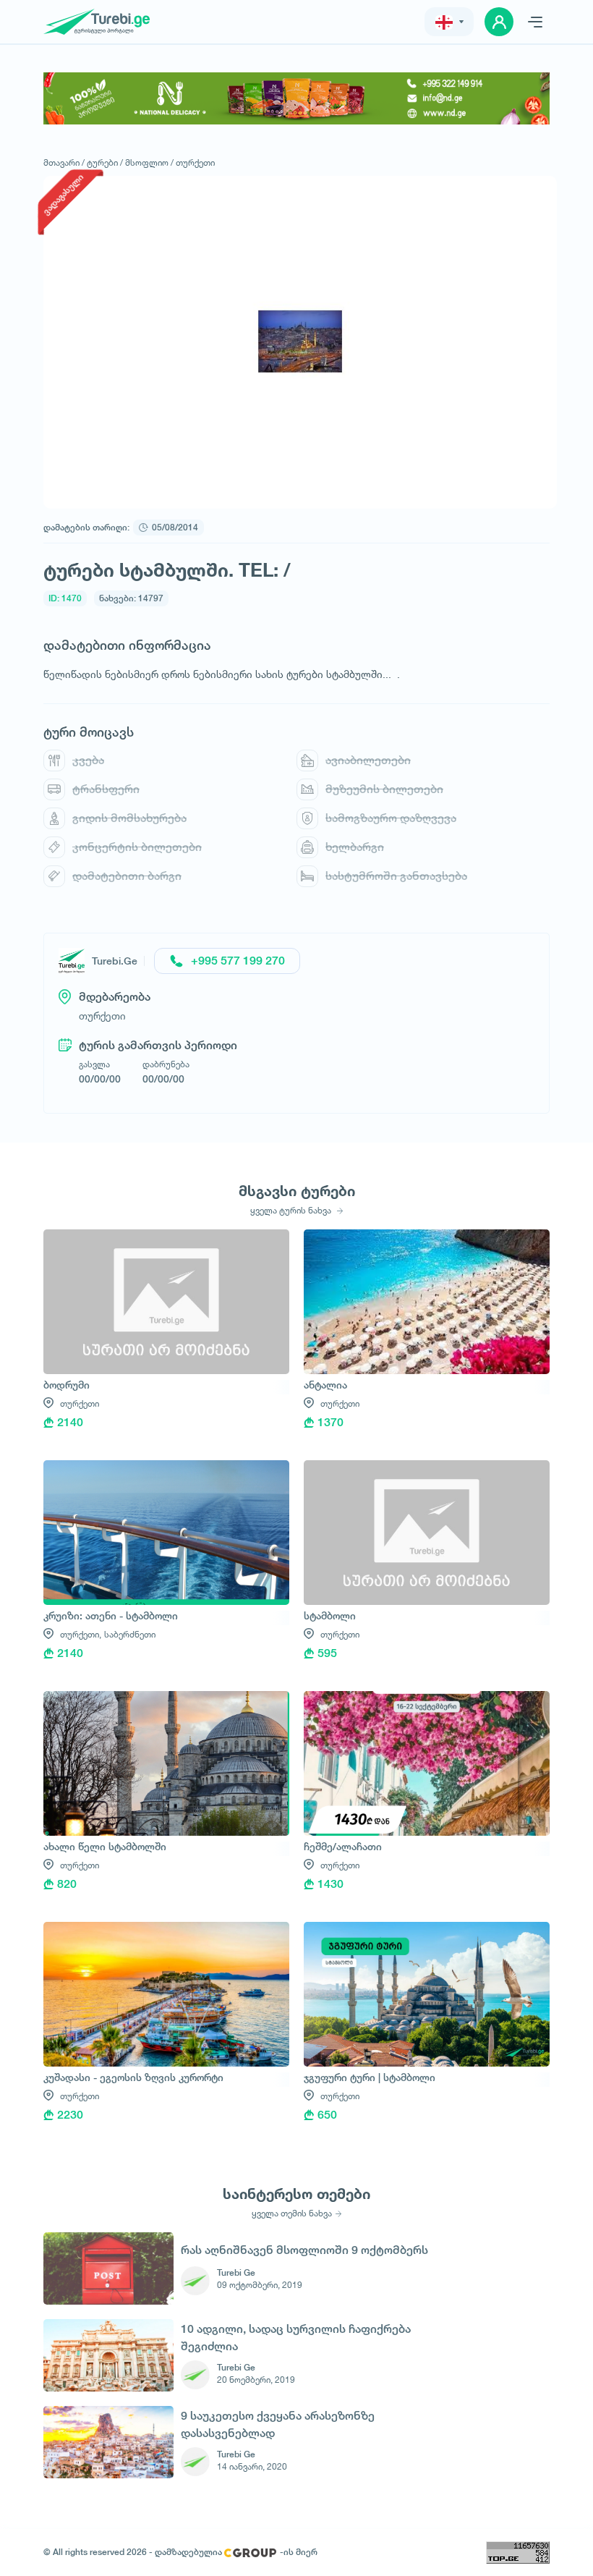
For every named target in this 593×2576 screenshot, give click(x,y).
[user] (499, 22)
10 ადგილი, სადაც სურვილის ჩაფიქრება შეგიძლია (296, 2338)
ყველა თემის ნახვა (292, 2213)
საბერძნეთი (130, 1634)
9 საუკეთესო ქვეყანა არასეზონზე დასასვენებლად (278, 2424)
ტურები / (105, 162)
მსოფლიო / (149, 162)
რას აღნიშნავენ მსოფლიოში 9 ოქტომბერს (304, 2250)
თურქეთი (195, 162)
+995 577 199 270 (238, 961)
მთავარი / (64, 162)
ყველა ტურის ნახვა (292, 1211)
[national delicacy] (296, 98)
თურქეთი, (81, 1634)
